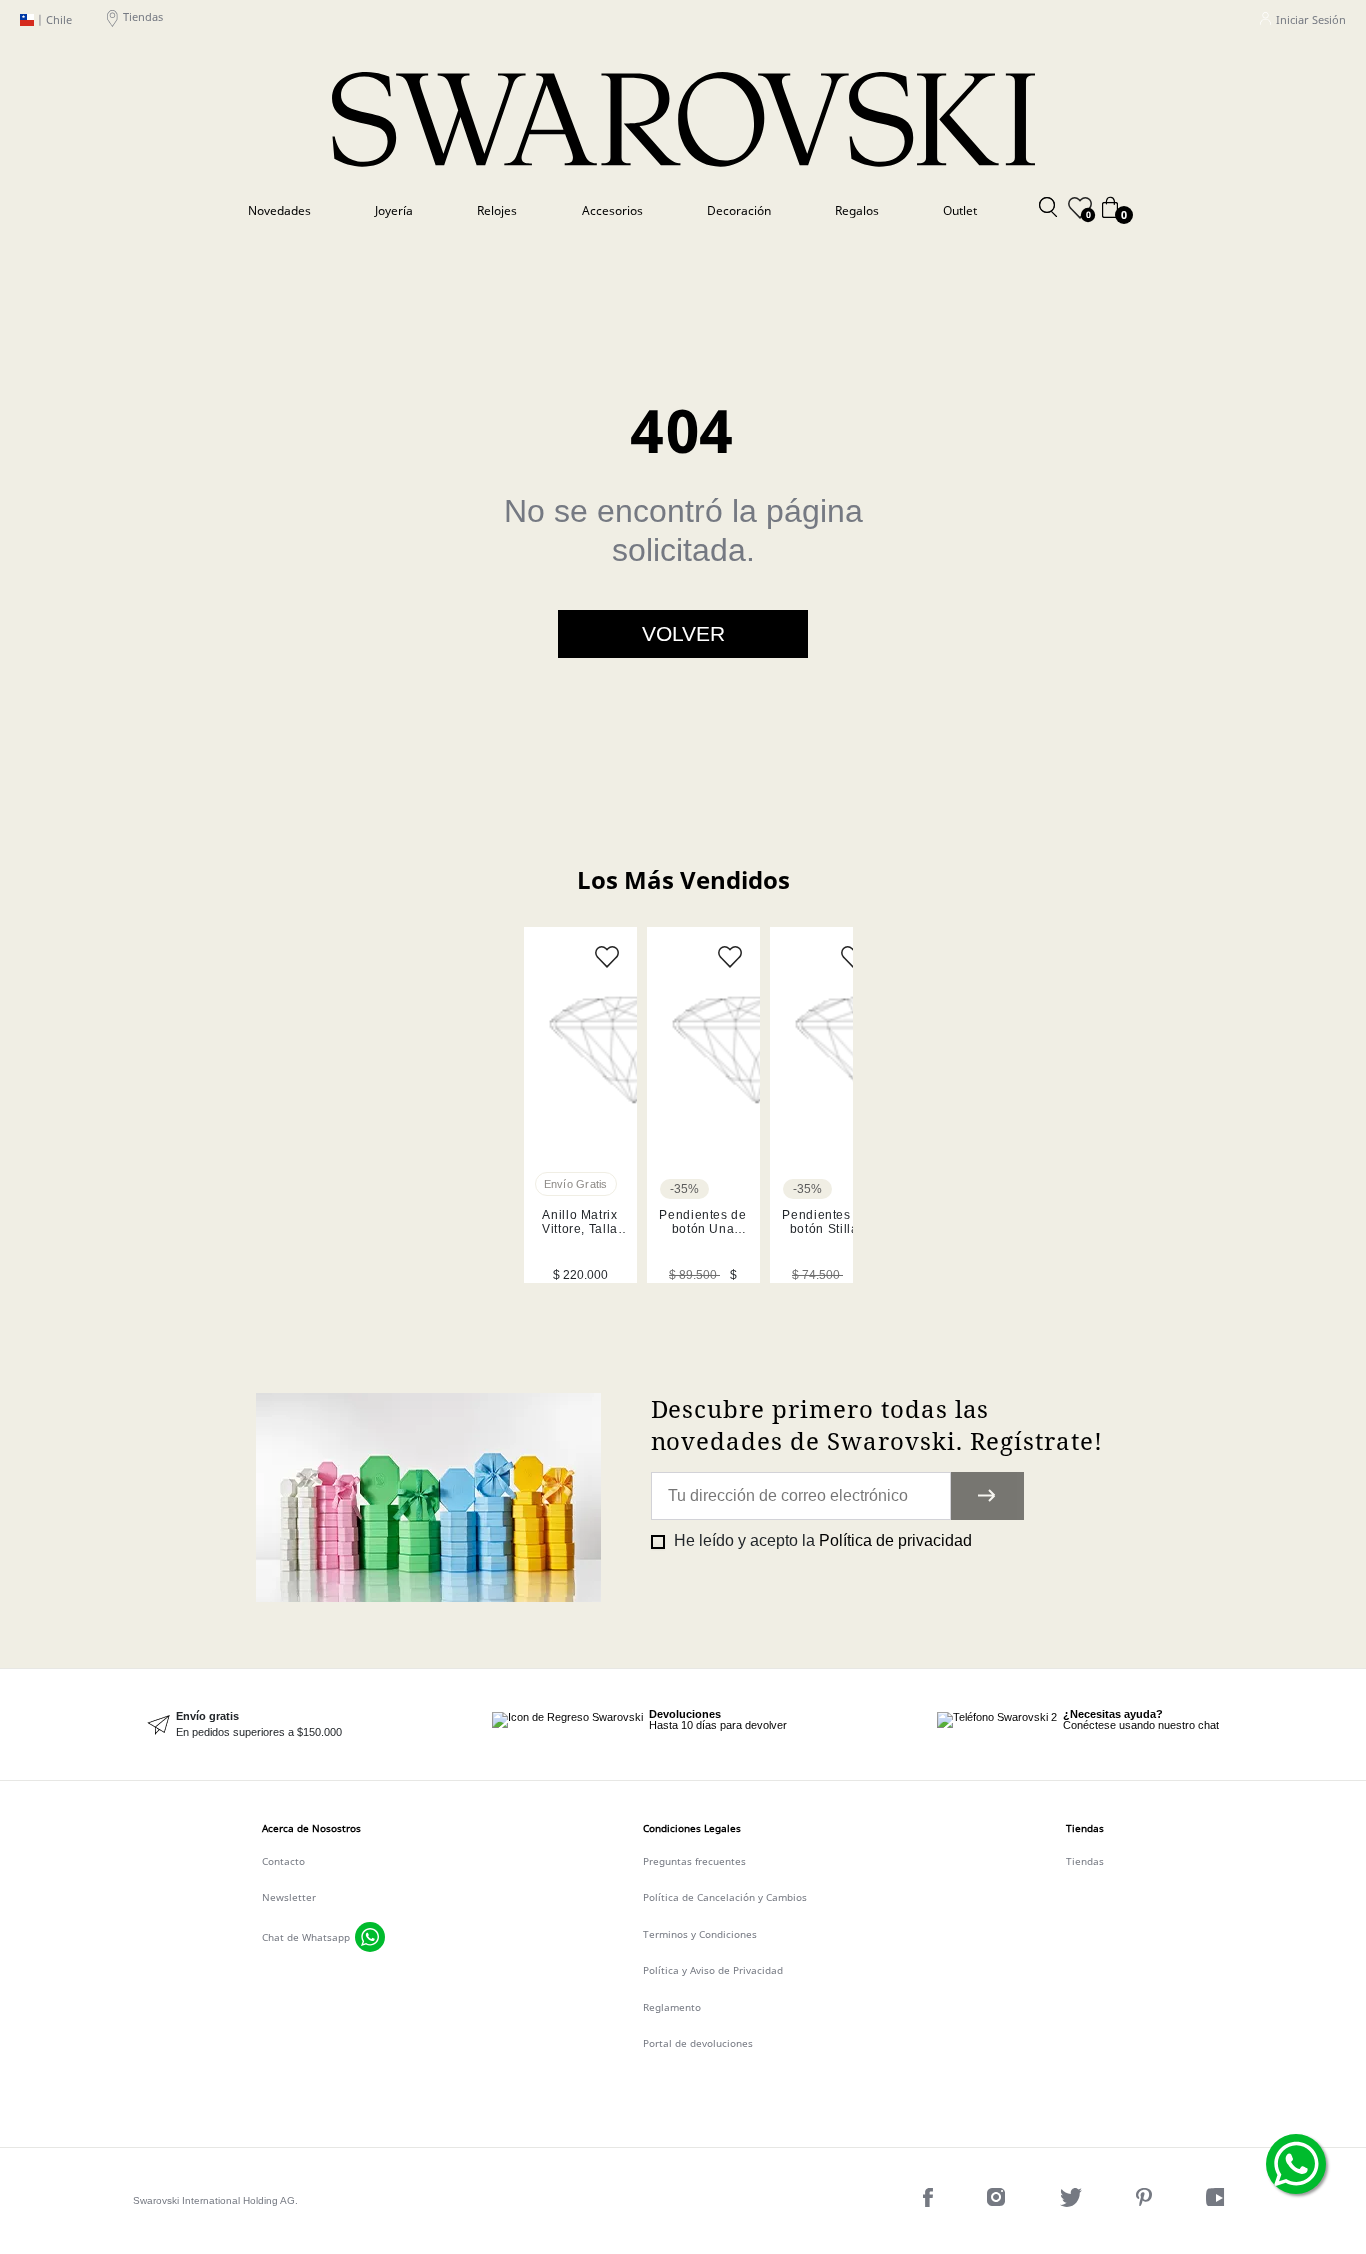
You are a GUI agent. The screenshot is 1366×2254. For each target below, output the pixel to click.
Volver (683, 633)
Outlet (960, 210)
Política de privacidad (895, 1540)
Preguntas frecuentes (694, 1861)
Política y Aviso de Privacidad (713, 1970)
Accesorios (612, 210)
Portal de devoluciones (698, 2043)
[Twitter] (1073, 2201)
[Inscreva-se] (987, 1496)
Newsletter (289, 1897)
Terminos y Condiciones (700, 1934)
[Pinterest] (1146, 2201)
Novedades (279, 210)
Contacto (283, 1861)
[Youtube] (1219, 2201)
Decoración (739, 210)
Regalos (857, 210)
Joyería (394, 210)
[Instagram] (998, 2201)
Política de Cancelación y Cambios (725, 1897)
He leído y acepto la (821, 1540)
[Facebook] (930, 2201)
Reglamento (672, 2007)
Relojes (497, 210)
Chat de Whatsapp (306, 1937)
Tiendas (143, 17)
